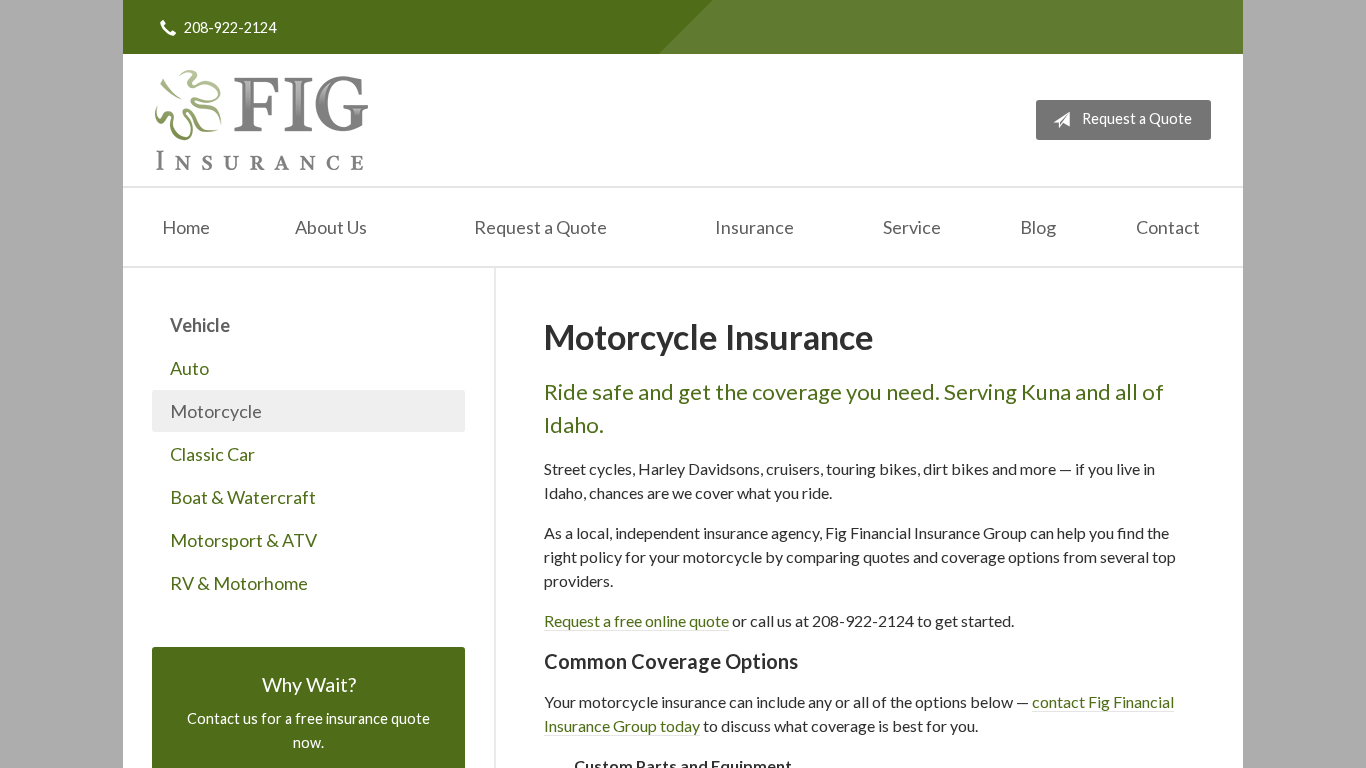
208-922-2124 (230, 27)
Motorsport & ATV (243, 540)
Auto (189, 368)
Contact (1168, 227)
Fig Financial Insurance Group (261, 120)
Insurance (754, 227)
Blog (1038, 227)
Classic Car (212, 454)
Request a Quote (1137, 118)
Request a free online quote (636, 620)
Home (186, 227)
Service (912, 227)
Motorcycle (216, 411)
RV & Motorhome (239, 583)
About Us (331, 227)
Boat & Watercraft (243, 497)
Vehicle (200, 325)
